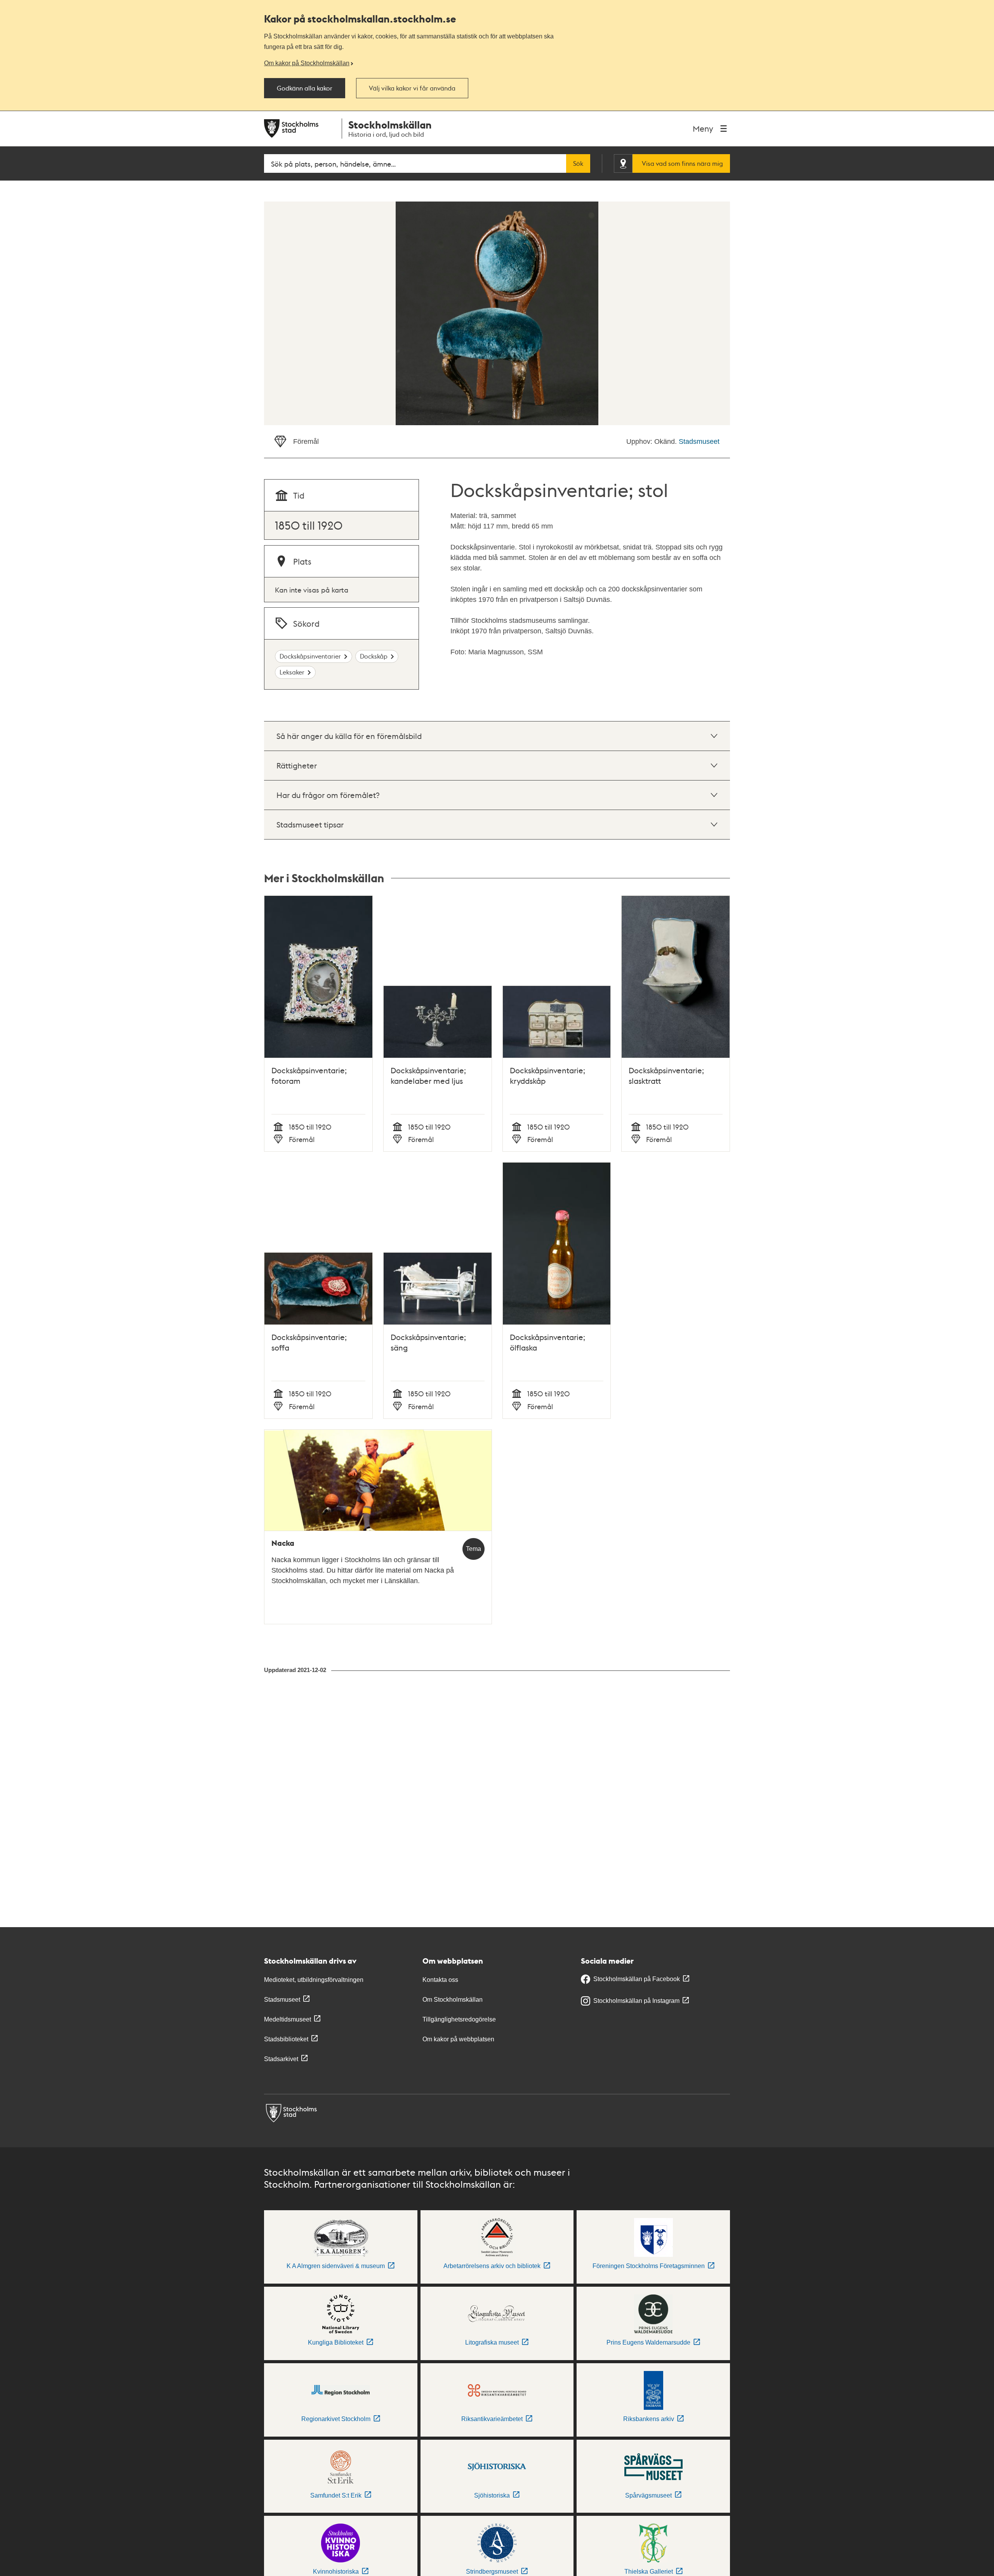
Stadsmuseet (699, 442)
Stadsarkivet (281, 2059)
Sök (578, 163)
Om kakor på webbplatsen (458, 2039)
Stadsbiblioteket (286, 2039)
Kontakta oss (440, 1980)
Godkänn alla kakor (305, 88)
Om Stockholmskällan (453, 2000)
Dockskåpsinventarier (310, 656)
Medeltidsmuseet (288, 2019)
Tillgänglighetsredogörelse (459, 2019)
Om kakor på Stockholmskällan (307, 63)
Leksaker (292, 672)
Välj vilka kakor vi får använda (412, 88)
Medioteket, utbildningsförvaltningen (314, 1980)
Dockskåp (374, 656)
